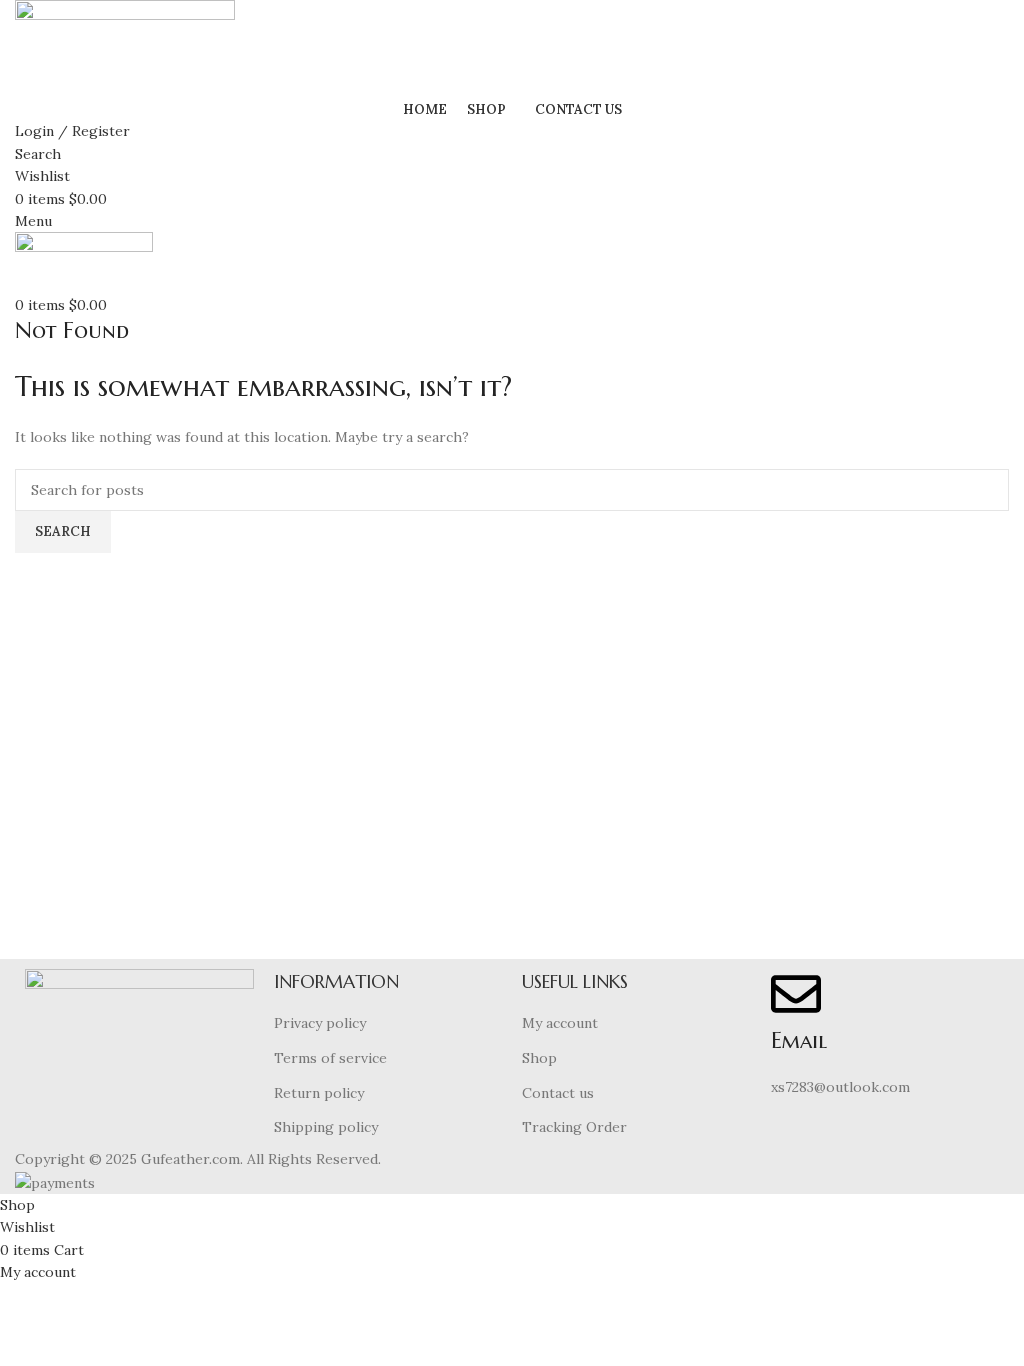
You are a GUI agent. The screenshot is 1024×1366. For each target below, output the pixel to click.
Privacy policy (320, 1023)
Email (799, 1040)
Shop (539, 1058)
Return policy (319, 1093)
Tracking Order (574, 1127)
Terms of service (330, 1058)
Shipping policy (326, 1127)
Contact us (558, 1093)
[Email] (796, 994)
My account (560, 1023)
